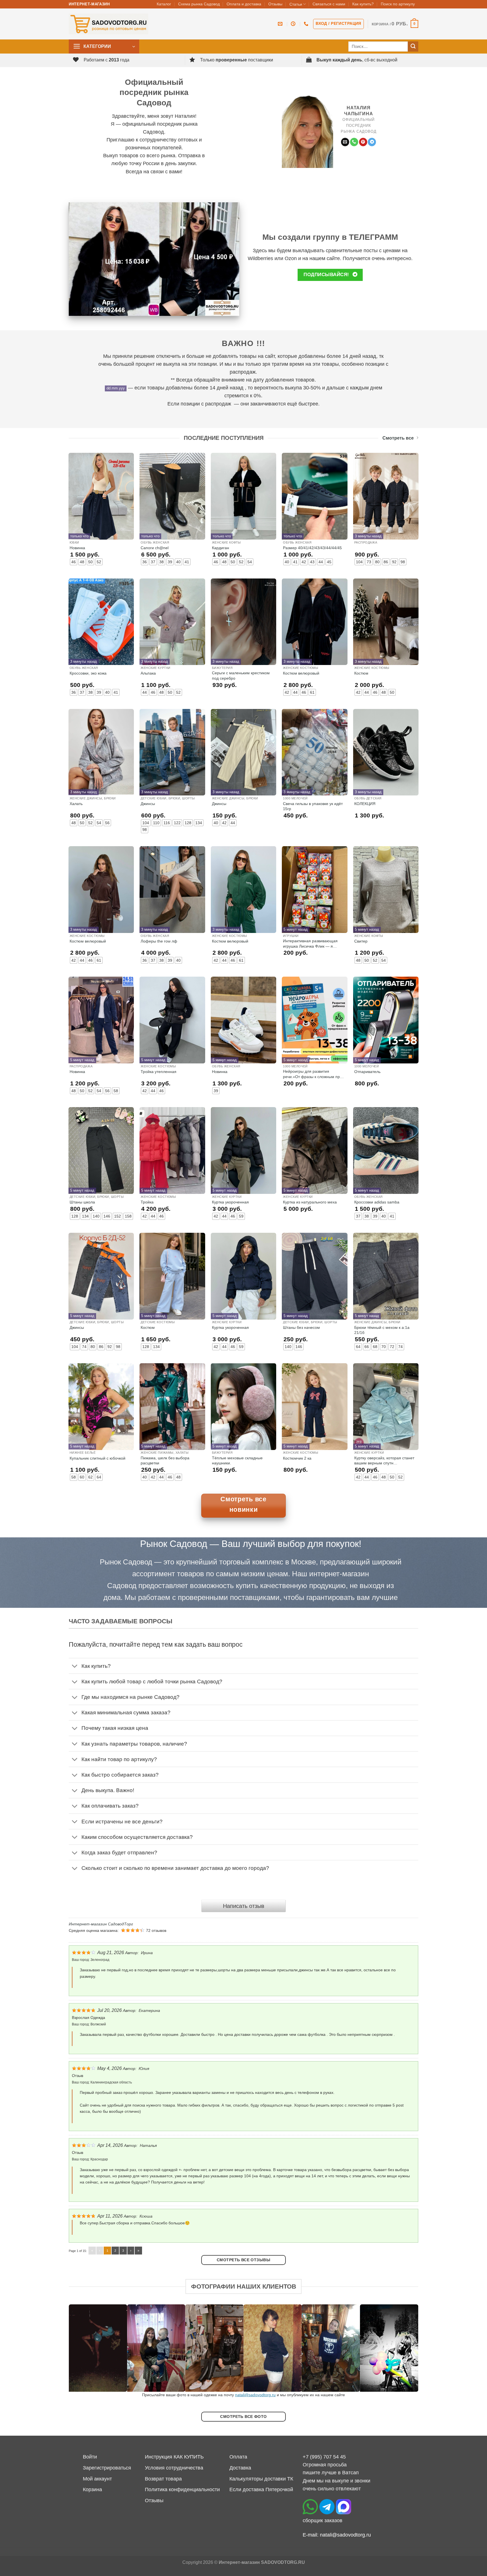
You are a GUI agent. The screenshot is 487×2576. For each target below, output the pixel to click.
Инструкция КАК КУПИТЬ (174, 2457)
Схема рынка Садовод (199, 4)
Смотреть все (398, 438)
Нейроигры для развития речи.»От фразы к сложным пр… (313, 1074)
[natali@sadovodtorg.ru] (281, 24)
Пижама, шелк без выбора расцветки (165, 1460)
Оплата (238, 2457)
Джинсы (148, 804)
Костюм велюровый (301, 673)
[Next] (404, 2348)
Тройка (147, 1202)
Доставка (240, 2468)
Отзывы (275, 4)
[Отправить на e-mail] (345, 142)
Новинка (77, 548)
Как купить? (363, 4)
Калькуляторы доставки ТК (261, 2479)
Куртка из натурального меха (310, 1202)
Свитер (361, 941)
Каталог (164, 4)
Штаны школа (82, 1202)
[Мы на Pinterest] (363, 142)
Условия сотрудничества (174, 2468)
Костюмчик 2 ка (297, 1458)
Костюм (361, 673)
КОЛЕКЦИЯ (365, 804)
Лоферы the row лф (159, 941)
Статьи (296, 4)
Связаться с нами (329, 4)
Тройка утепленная (159, 1072)
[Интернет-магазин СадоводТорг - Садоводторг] (109, 24)
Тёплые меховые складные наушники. (237, 1460)
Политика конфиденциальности (182, 2489)
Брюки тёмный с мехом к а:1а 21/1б (382, 1330)
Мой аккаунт (97, 2479)
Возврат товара (163, 2479)
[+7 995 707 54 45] (307, 24)
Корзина (92, 2489)
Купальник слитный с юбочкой (98, 1458)
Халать (76, 804)
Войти (90, 2457)
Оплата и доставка (244, 4)
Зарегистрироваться (107, 2468)
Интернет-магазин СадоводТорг (101, 1924)
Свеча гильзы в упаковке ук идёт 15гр (313, 806)
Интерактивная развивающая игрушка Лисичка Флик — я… (310, 943)
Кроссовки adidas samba (377, 1202)
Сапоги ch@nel (155, 548)
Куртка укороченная (230, 1202)
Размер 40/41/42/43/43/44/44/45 (312, 548)
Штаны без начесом (301, 1327)
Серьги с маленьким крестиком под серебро (241, 675)
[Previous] (83, 2348)
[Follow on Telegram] (372, 142)
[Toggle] (75, 1667)
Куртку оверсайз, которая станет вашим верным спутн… (384, 1460)
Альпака (148, 673)
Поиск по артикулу (398, 4)
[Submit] (413, 47)
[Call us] (354, 142)
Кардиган (221, 548)
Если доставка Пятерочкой (261, 2489)
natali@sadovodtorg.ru (255, 2395)
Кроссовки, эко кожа (88, 673)
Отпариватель (367, 1072)
